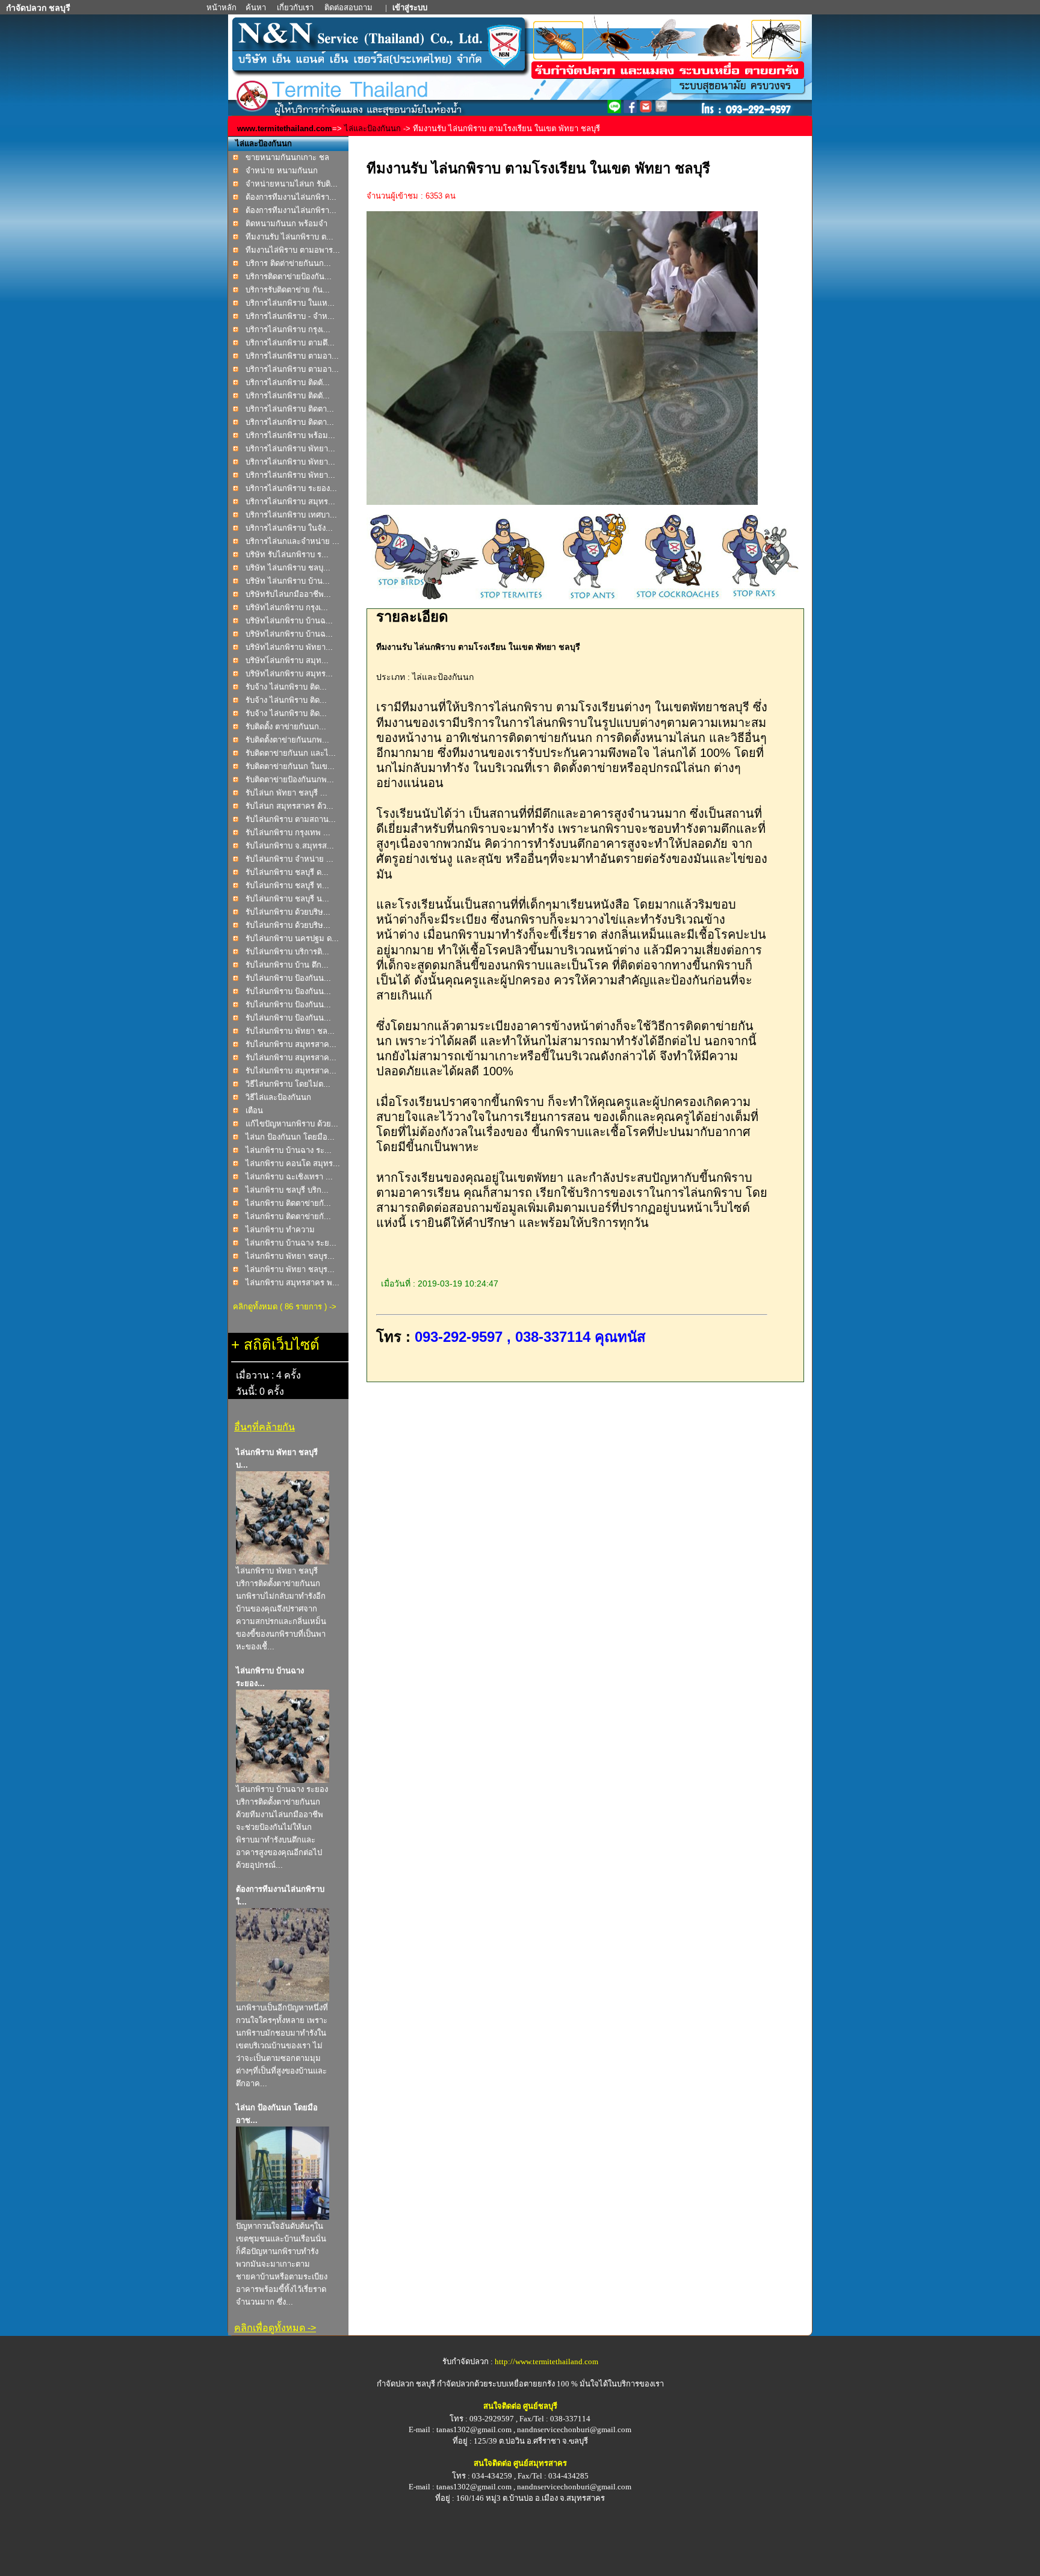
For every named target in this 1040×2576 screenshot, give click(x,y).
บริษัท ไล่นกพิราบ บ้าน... (288, 581)
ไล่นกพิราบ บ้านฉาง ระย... (291, 1243)
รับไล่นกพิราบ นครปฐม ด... (292, 938)
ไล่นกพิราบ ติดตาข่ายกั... (288, 1203)
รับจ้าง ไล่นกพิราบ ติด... (286, 687)
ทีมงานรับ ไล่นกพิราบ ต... (289, 237)
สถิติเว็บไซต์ (282, 1345)
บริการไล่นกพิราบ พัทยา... (290, 449)
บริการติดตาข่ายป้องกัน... (289, 276)
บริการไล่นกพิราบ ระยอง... (291, 488)
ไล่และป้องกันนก (373, 128)
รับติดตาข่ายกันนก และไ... (291, 753)
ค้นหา (256, 8)
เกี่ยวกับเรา (296, 8)
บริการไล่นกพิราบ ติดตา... (290, 409)
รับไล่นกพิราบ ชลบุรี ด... (287, 872)
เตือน (254, 1110)
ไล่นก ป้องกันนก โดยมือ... (290, 1137)
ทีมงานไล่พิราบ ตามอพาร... (293, 250)
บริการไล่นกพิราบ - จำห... (290, 316)
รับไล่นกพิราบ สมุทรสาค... (291, 1044)
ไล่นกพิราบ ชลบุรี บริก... (287, 1190)
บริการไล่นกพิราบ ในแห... (290, 303)
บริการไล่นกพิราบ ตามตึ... (290, 343)
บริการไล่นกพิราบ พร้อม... (290, 435)
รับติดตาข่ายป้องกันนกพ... (290, 780)
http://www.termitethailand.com (546, 2361)
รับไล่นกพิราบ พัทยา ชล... (290, 1031)
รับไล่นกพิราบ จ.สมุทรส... (290, 846)
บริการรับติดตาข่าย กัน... (288, 290)
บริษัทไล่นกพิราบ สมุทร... (289, 674)
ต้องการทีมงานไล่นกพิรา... (291, 197)
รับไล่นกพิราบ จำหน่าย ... (289, 859)
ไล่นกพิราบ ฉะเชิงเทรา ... (289, 1177)
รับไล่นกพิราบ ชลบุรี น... (287, 899)
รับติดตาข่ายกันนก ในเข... (290, 766)
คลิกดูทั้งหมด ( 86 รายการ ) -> (285, 1307)
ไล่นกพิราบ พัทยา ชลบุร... (290, 1256)
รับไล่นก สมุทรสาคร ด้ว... (289, 806)
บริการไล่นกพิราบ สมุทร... (290, 502)
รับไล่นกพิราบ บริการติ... (287, 952)
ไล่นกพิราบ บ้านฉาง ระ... (289, 1150)
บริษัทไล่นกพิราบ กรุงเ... (287, 607)
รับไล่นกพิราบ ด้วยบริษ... (288, 912)
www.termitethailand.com (285, 128)
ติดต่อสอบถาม (349, 8)
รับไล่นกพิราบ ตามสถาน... (291, 819)
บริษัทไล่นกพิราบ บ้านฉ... (289, 621)
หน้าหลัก (222, 8)
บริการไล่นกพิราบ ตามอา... (292, 356)
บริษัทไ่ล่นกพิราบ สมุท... (287, 660)
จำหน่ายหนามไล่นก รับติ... (292, 184)
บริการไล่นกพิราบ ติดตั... (288, 382)
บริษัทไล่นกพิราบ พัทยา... (289, 647)
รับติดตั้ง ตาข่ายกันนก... (286, 727)
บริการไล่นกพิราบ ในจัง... (289, 528)
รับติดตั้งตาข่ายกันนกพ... (287, 740)
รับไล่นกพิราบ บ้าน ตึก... (287, 965)
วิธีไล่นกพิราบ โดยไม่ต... (288, 1084)
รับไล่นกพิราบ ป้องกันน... (288, 978)
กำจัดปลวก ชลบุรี (406, 2384)
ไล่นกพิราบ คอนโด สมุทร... (293, 1163)
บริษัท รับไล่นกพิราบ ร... (287, 554)
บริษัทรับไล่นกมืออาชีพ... (288, 594)
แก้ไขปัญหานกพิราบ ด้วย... (292, 1124)
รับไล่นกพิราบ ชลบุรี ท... (287, 885)
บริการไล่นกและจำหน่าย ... (292, 541)
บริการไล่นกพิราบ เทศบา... (291, 515)
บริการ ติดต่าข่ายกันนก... (288, 263)
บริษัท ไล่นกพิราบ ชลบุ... (288, 568)
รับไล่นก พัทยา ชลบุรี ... (286, 793)
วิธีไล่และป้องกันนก (278, 1097)
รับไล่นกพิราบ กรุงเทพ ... (288, 832)
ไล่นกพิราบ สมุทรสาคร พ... (292, 1283)
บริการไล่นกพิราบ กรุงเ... (288, 329)
